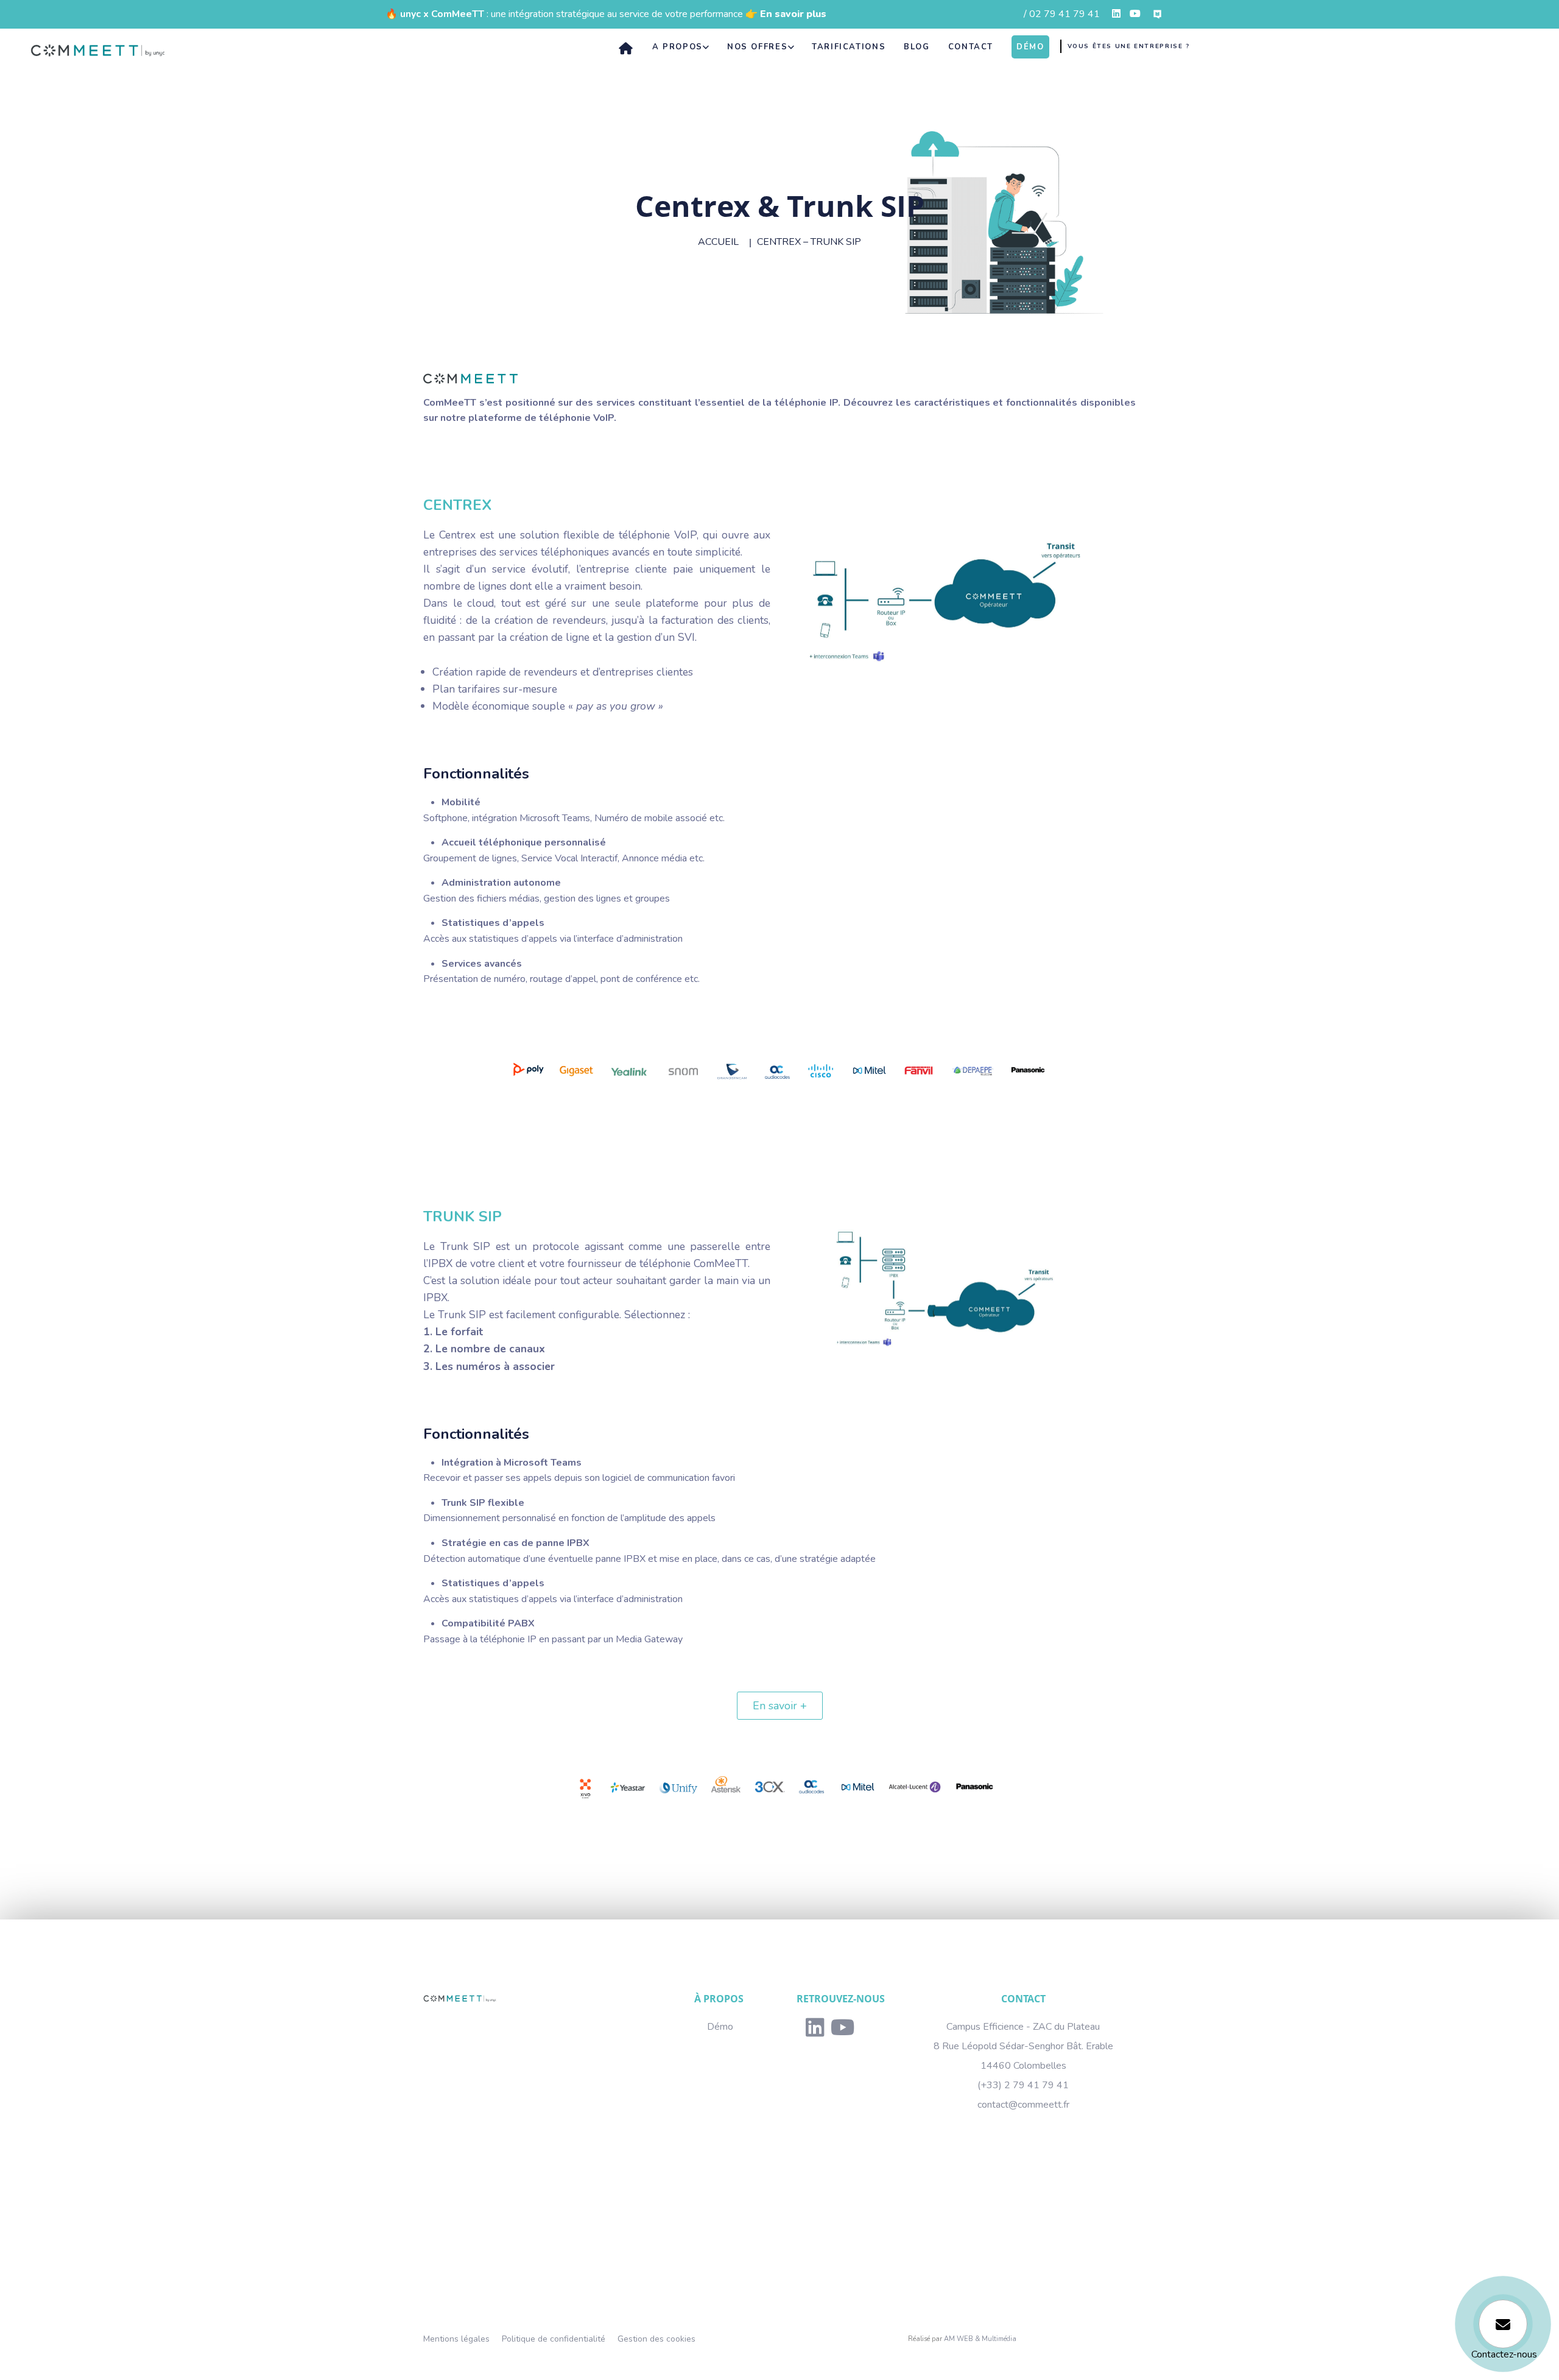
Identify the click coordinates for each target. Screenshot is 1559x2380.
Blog (917, 48)
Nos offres (757, 48)
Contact (971, 48)
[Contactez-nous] (1503, 2324)
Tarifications (849, 48)
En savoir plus (793, 14)
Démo (720, 2027)
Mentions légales (456, 2339)
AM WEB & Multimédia (980, 2339)
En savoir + (780, 1706)
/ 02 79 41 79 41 (1062, 14)
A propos (677, 48)
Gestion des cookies (656, 2339)
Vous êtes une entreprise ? (1129, 46)
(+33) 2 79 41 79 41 (1023, 2085)
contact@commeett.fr (1023, 2105)
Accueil (718, 242)
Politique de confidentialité (554, 2339)
